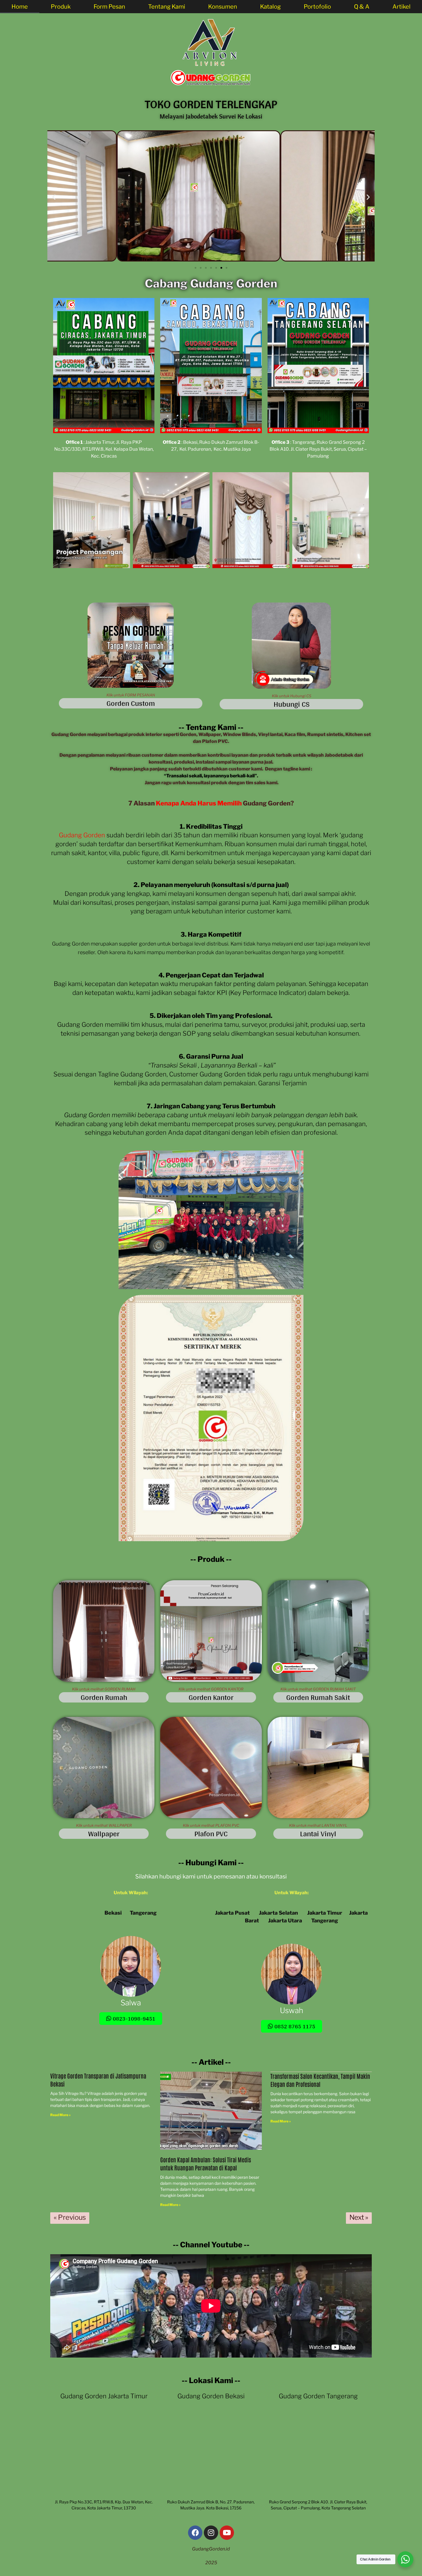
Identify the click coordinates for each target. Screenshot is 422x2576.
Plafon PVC (211, 1834)
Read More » (60, 2115)
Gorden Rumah (104, 1697)
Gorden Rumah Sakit (318, 1697)
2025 (211, 2563)
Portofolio (317, 7)
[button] (54, 197)
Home (20, 7)
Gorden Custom (131, 703)
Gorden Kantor (211, 1697)
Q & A (362, 7)
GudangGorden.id (211, 2549)
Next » (359, 2217)
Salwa (131, 2003)
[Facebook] (195, 2533)
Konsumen (223, 7)
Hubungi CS (292, 704)
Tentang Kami (167, 7)
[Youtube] (227, 2533)
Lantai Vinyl (318, 1834)
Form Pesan (109, 7)
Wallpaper (104, 1834)
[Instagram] (211, 2533)
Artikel (401, 7)
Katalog (270, 7)
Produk (61, 7)
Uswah (292, 2010)
